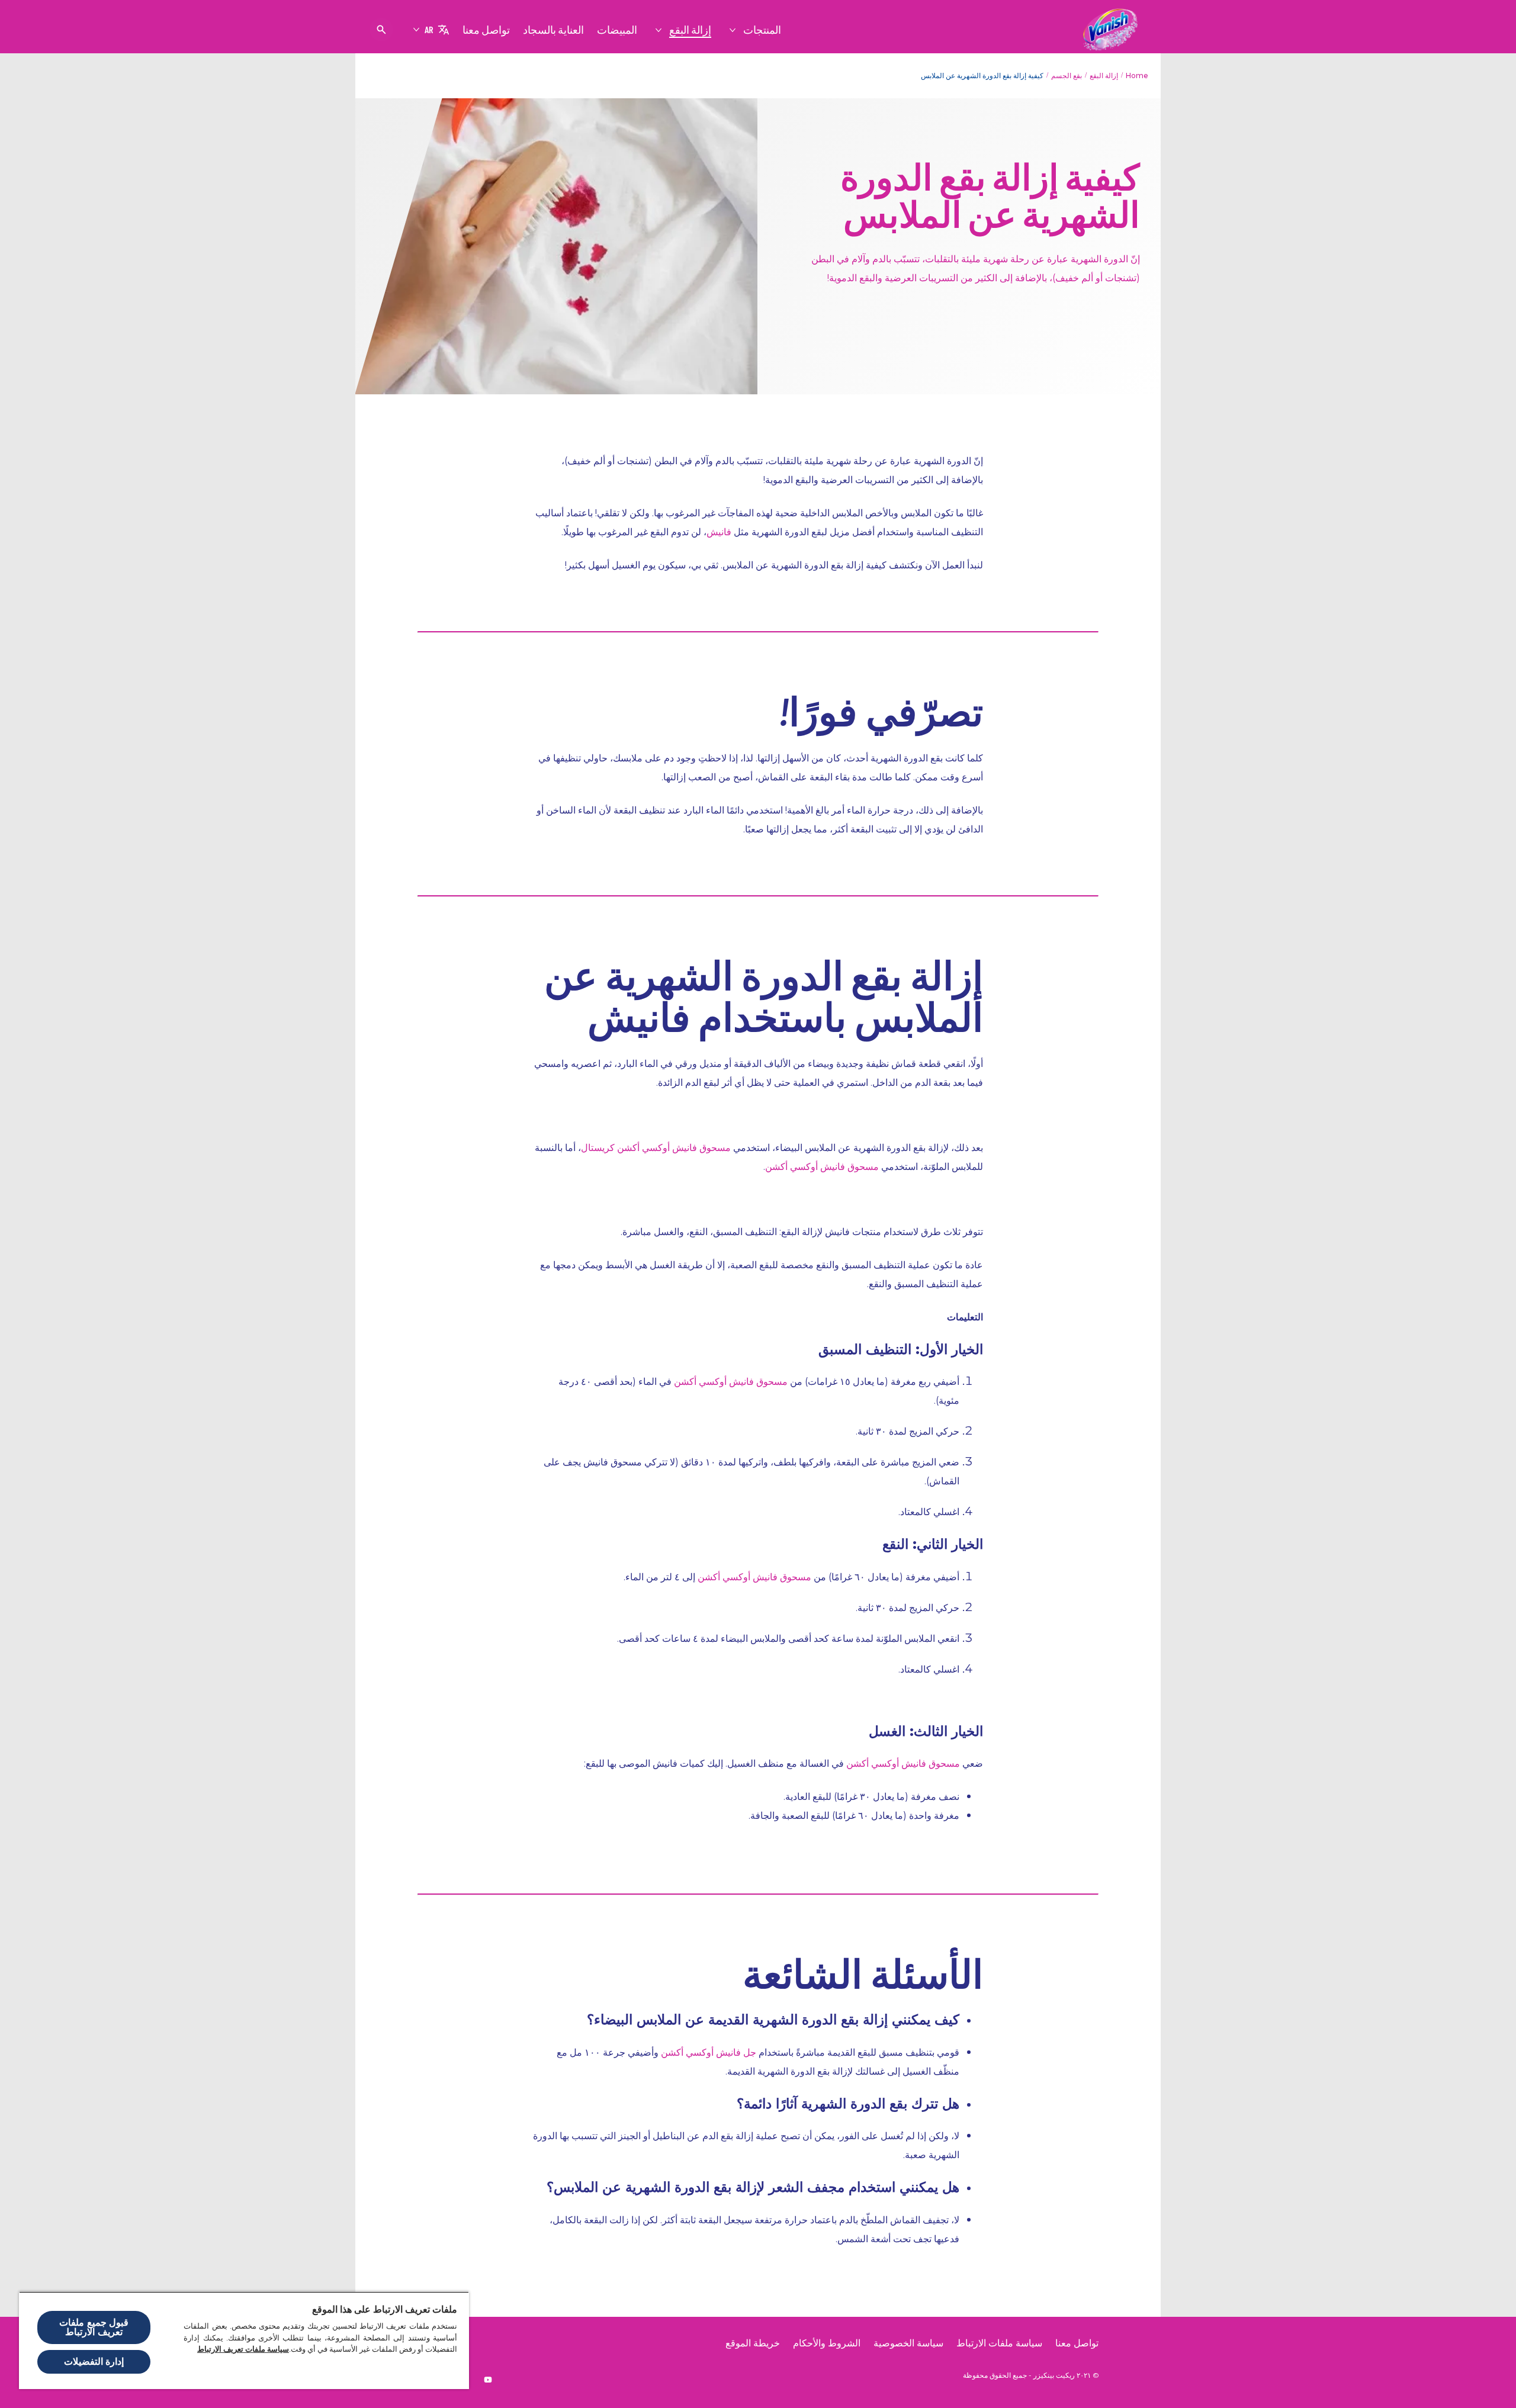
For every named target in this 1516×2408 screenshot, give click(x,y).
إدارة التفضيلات (94, 2362)
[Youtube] (488, 2380)
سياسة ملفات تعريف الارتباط (243, 2349)
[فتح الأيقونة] (381, 30)
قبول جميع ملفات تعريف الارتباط (94, 2327)
